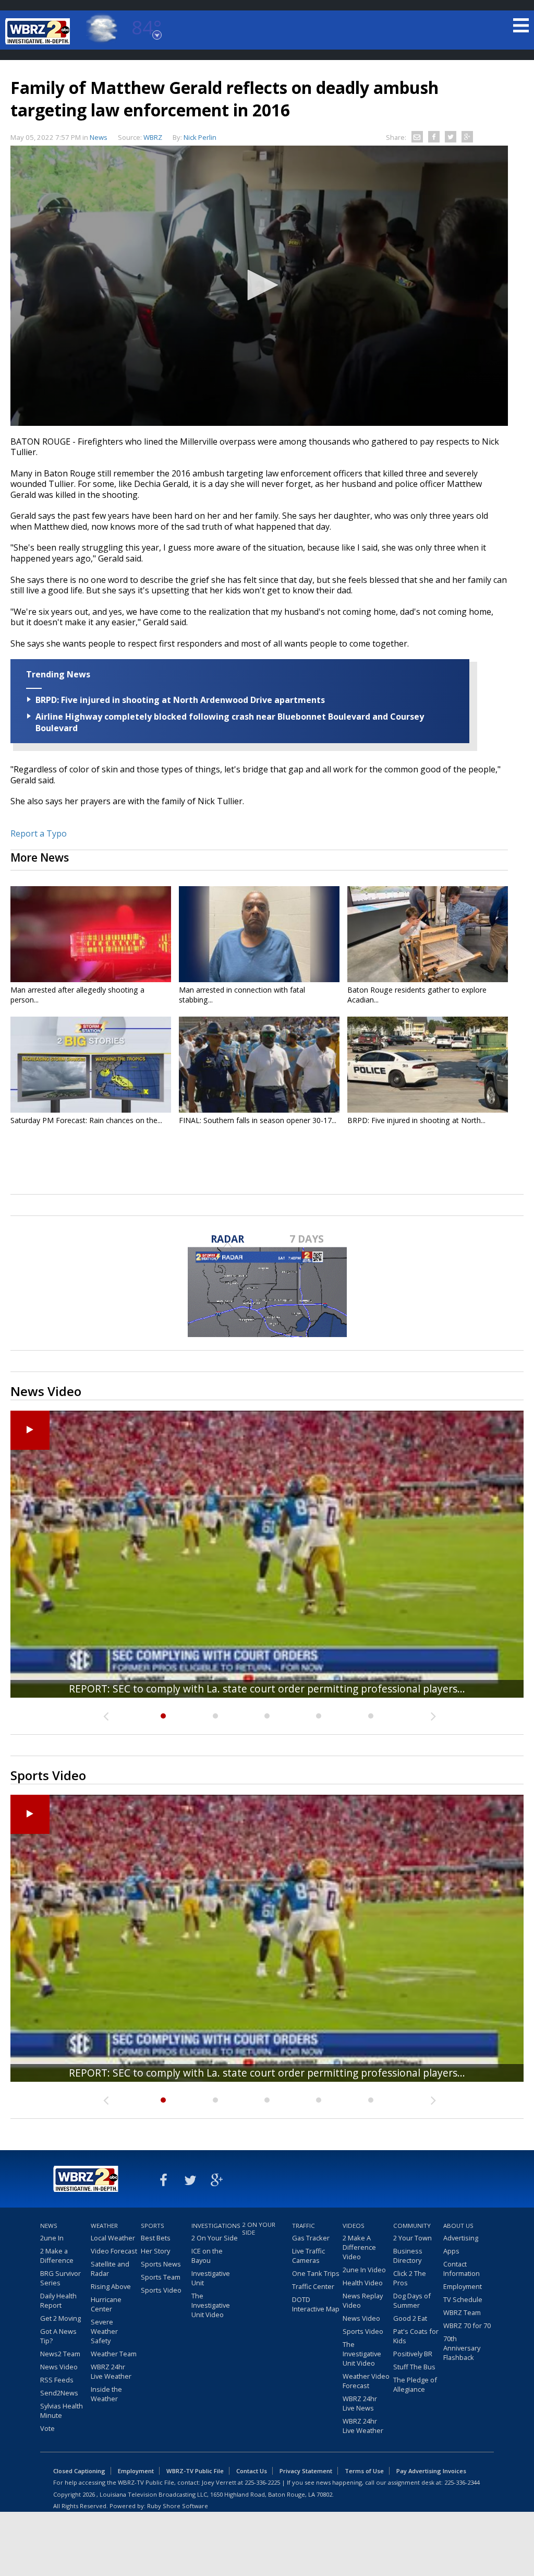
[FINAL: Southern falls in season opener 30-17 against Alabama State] (259, 1065)
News (99, 137)
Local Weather (113, 2238)
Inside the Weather (106, 2394)
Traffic (304, 2226)
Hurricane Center (106, 2304)
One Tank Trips (316, 2273)
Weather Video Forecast (366, 2381)
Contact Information (462, 2269)
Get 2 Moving (60, 2318)
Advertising (461, 2238)
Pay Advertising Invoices (431, 2471)
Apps (451, 2251)
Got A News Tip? (58, 2336)
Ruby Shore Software (178, 2506)
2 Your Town (412, 2238)
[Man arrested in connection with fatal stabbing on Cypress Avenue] (259, 934)
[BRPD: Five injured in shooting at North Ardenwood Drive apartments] (428, 1065)
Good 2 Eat (410, 2318)
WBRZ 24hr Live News (360, 2403)
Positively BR (413, 2354)
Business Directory (408, 2256)
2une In (52, 2238)
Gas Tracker (311, 2238)
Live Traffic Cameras (308, 2256)
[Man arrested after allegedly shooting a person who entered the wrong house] (91, 934)
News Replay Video (363, 2300)
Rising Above (111, 2286)
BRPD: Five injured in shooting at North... (416, 1120)
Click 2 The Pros (410, 2278)
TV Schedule (463, 2299)
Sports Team (161, 2277)
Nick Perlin (200, 137)
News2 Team (60, 2354)
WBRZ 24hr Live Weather (111, 2371)
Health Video (363, 2283)
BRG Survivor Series (60, 2278)
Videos (354, 2226)
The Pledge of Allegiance (415, 2384)
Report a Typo (39, 833)
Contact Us (252, 2471)
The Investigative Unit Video (211, 2305)
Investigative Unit (211, 2278)
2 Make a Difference (57, 2256)
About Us (458, 2226)
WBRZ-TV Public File (195, 2471)
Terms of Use (364, 2471)
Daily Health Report (58, 2300)
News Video (59, 2367)
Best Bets (156, 2238)
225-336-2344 (462, 2482)
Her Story (155, 2251)
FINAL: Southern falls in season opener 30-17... (258, 1120)
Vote (47, 2428)
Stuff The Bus (414, 2367)
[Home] (39, 31)
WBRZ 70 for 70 (467, 2325)
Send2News (59, 2393)
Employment (463, 2286)
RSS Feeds (57, 2380)
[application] (259, 286)
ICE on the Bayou (207, 2256)
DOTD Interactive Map (316, 2304)
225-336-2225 (262, 2482)
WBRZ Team (462, 2312)
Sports (153, 2226)
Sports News (161, 2264)
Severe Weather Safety (104, 2331)
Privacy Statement (306, 2471)
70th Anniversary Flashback (462, 2348)
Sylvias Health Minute (62, 2411)
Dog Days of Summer (412, 2300)
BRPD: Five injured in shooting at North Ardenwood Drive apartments (180, 700)
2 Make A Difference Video (359, 2247)
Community (412, 2226)
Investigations (215, 2226)
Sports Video (161, 2290)
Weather (104, 2226)
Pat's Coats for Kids (416, 2336)
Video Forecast (114, 2251)
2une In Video (364, 2270)
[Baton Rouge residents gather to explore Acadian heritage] (428, 934)
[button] (259, 285)
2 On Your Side (215, 2238)
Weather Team (114, 2354)
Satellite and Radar (110, 2269)
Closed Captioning (79, 2471)
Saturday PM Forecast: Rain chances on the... (86, 1120)
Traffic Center (313, 2286)
